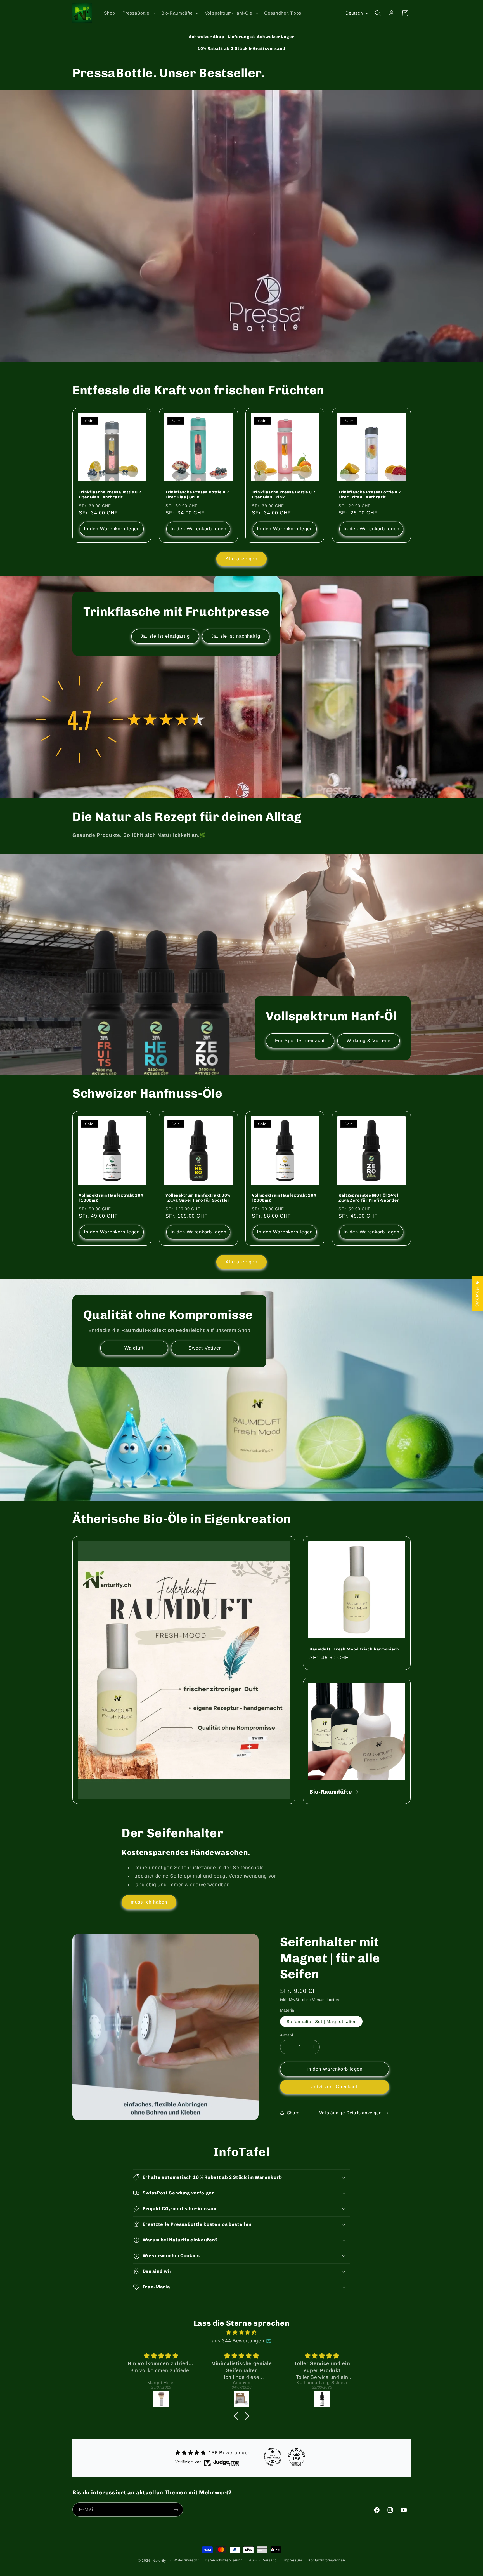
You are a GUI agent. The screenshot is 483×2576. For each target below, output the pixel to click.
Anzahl (287, 2035)
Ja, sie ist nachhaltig (236, 636)
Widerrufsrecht (186, 2560)
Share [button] (293, 2112)
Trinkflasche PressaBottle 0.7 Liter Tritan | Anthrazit (370, 495)
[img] (241, 2332)
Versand (270, 2560)
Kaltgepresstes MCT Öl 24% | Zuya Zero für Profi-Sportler (369, 1198)
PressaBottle (113, 73)
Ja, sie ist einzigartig (165, 636)
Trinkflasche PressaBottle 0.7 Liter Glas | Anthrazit (110, 495)
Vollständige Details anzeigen (350, 2112)
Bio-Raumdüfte (331, 1792)
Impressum (293, 2560)
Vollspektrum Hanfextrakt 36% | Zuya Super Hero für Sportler (198, 1198)
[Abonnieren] (176, 2510)
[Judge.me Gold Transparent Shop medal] (273, 2457)
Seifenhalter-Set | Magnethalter (321, 2021)
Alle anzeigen (241, 559)
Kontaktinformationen (327, 2560)
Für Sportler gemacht (300, 1040)
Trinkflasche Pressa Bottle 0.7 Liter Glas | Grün (197, 495)
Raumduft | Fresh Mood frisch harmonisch (354, 1649)
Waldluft (134, 1348)
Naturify (159, 2561)
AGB (253, 2560)
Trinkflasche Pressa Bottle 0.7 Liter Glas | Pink (284, 495)
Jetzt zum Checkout (334, 2086)
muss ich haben (149, 1902)
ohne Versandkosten (321, 1999)
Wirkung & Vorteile (369, 1040)
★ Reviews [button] (477, 1294)
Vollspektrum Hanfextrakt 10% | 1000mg (111, 1198)
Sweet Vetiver (205, 1348)
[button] (138, 13)
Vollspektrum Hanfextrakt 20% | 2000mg (284, 1198)
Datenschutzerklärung (224, 2560)
